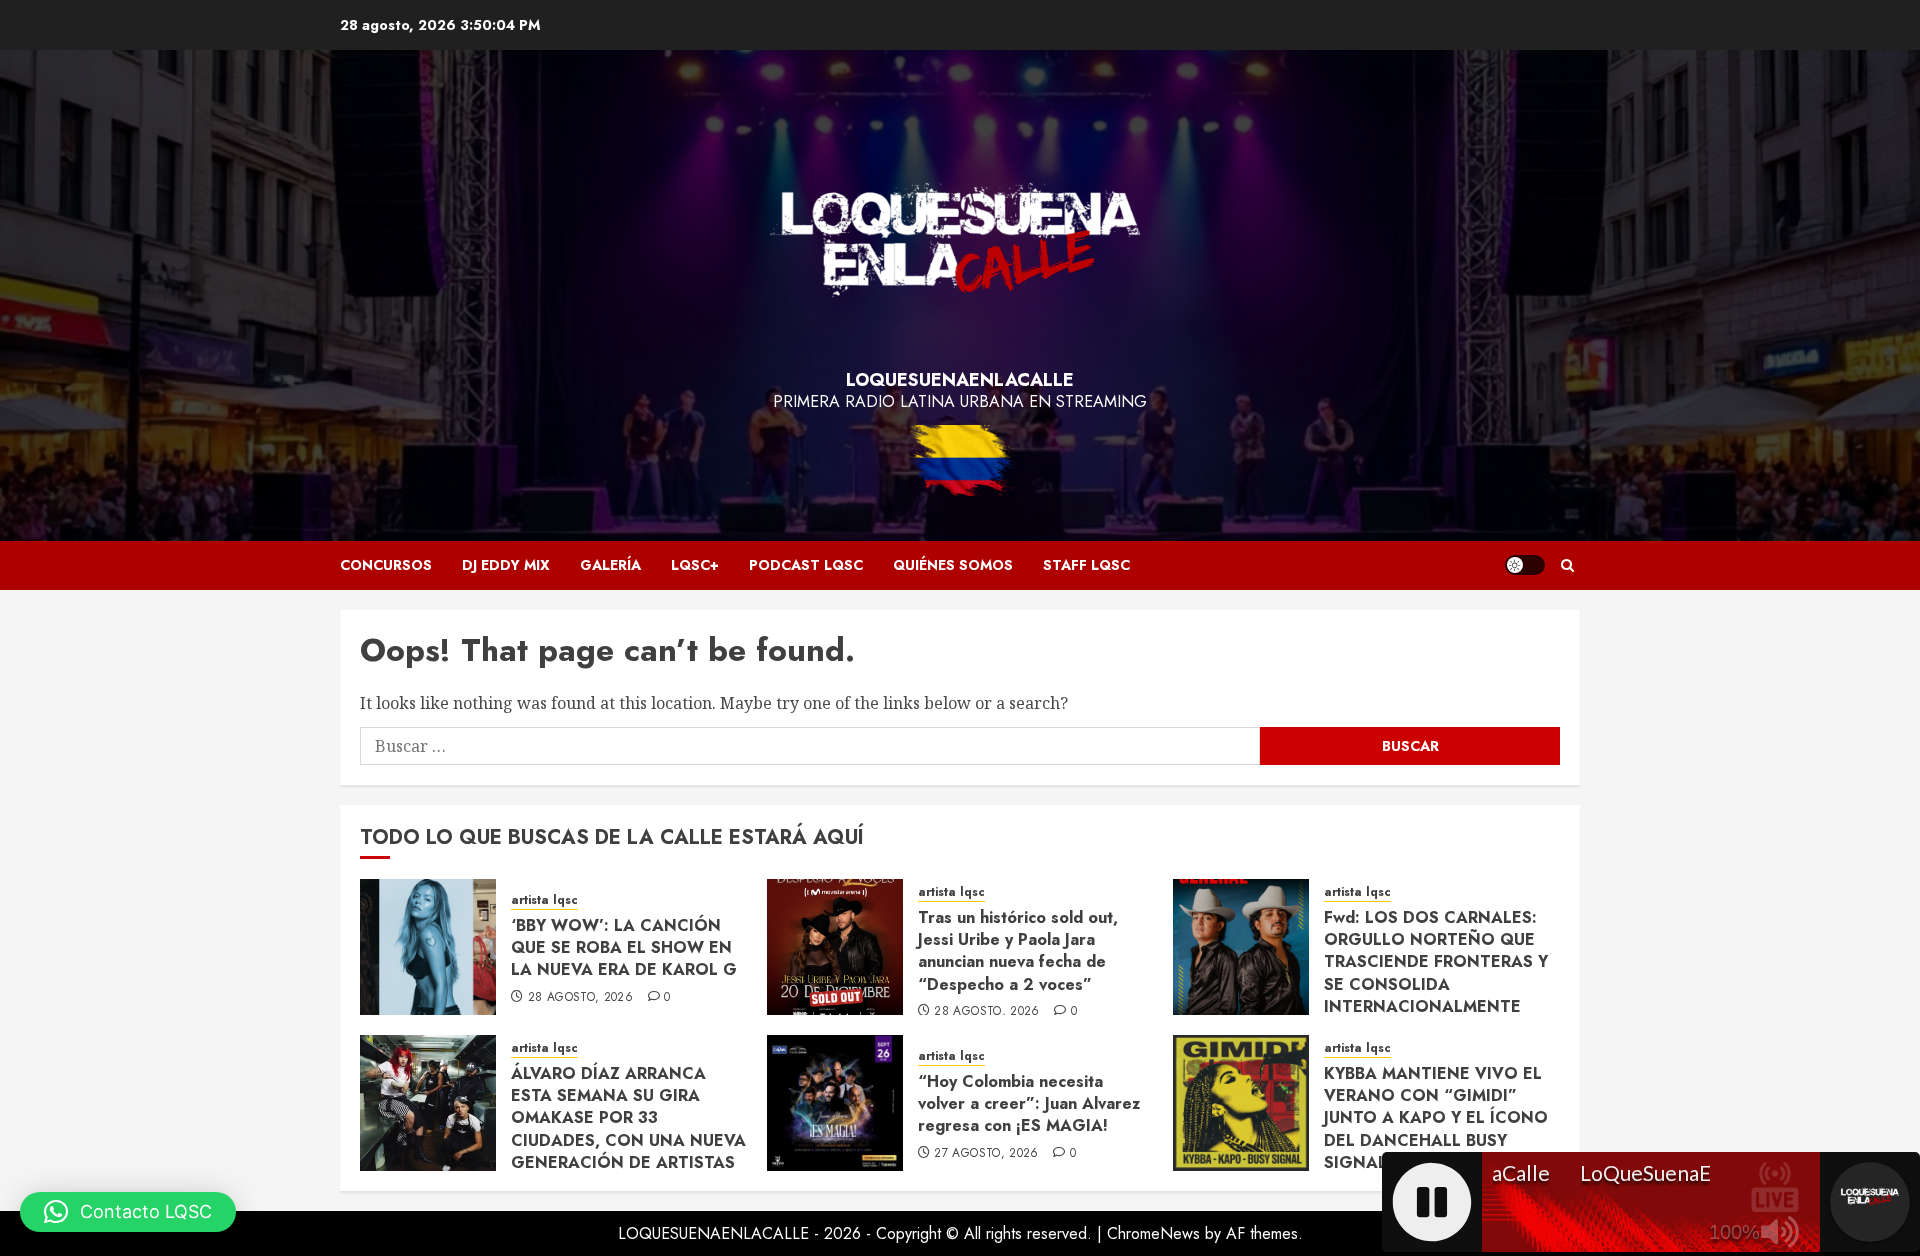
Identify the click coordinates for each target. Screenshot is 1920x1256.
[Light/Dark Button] (1525, 565)
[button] (1567, 565)
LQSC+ (695, 565)
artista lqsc (544, 900)
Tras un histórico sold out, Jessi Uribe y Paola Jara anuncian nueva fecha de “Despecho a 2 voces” (1018, 951)
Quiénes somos (953, 565)
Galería (610, 565)
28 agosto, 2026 (580, 998)
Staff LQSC (1086, 565)
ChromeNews (1153, 1233)
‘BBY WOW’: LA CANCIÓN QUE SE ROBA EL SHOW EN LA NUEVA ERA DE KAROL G (624, 948)
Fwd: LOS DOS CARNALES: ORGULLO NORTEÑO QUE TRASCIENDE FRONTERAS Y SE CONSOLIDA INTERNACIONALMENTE (1436, 962)
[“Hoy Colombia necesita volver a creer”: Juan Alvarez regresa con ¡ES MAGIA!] (835, 1103)
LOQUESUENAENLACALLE (960, 380)
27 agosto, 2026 (986, 1154)
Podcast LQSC (806, 565)
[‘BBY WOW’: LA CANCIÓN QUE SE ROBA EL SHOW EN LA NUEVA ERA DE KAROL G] (428, 947)
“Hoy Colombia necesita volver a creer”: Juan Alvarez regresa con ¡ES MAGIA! (1029, 1104)
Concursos (386, 565)
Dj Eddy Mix (506, 565)
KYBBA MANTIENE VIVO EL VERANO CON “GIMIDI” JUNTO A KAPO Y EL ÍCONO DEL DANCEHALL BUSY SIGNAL (1436, 1118)
